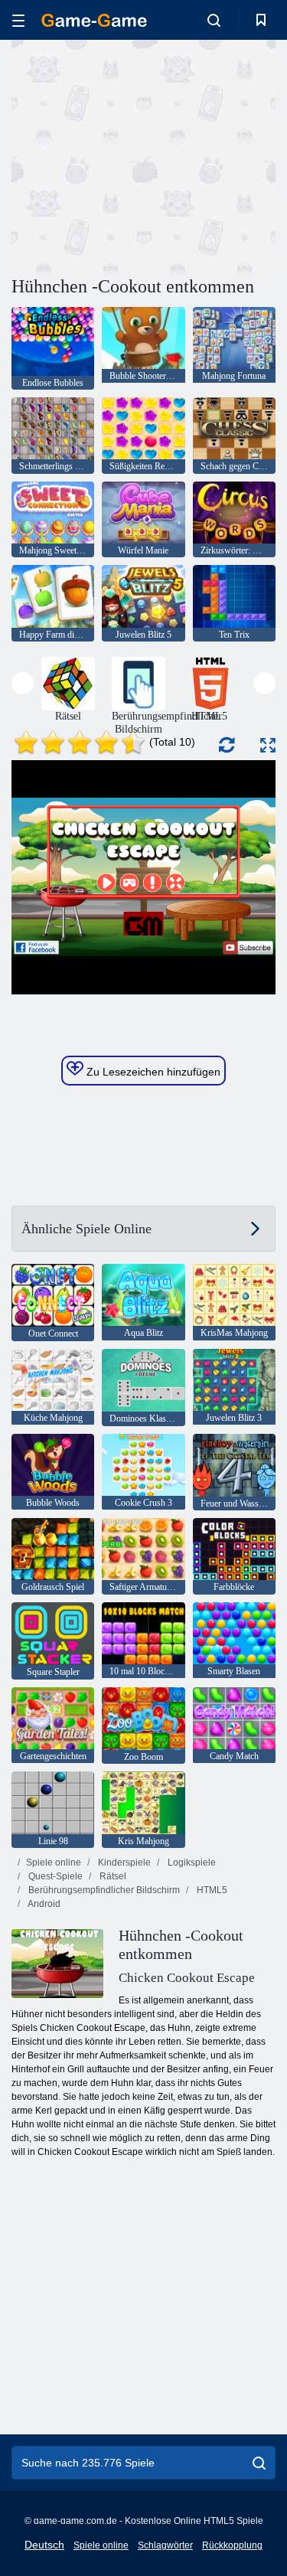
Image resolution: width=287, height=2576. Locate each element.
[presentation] (23, 683)
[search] (259, 2463)
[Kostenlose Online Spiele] (94, 20)
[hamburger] (18, 20)
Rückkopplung (232, 2545)
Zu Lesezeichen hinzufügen (152, 1072)
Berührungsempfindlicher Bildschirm (103, 1890)
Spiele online (54, 1863)
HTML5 (211, 1890)
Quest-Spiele (54, 1876)
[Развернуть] (268, 745)
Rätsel (112, 1876)
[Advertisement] (141, 155)
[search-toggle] (214, 20)
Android (43, 1904)
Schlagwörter (165, 2545)
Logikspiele (191, 1863)
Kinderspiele (123, 1863)
